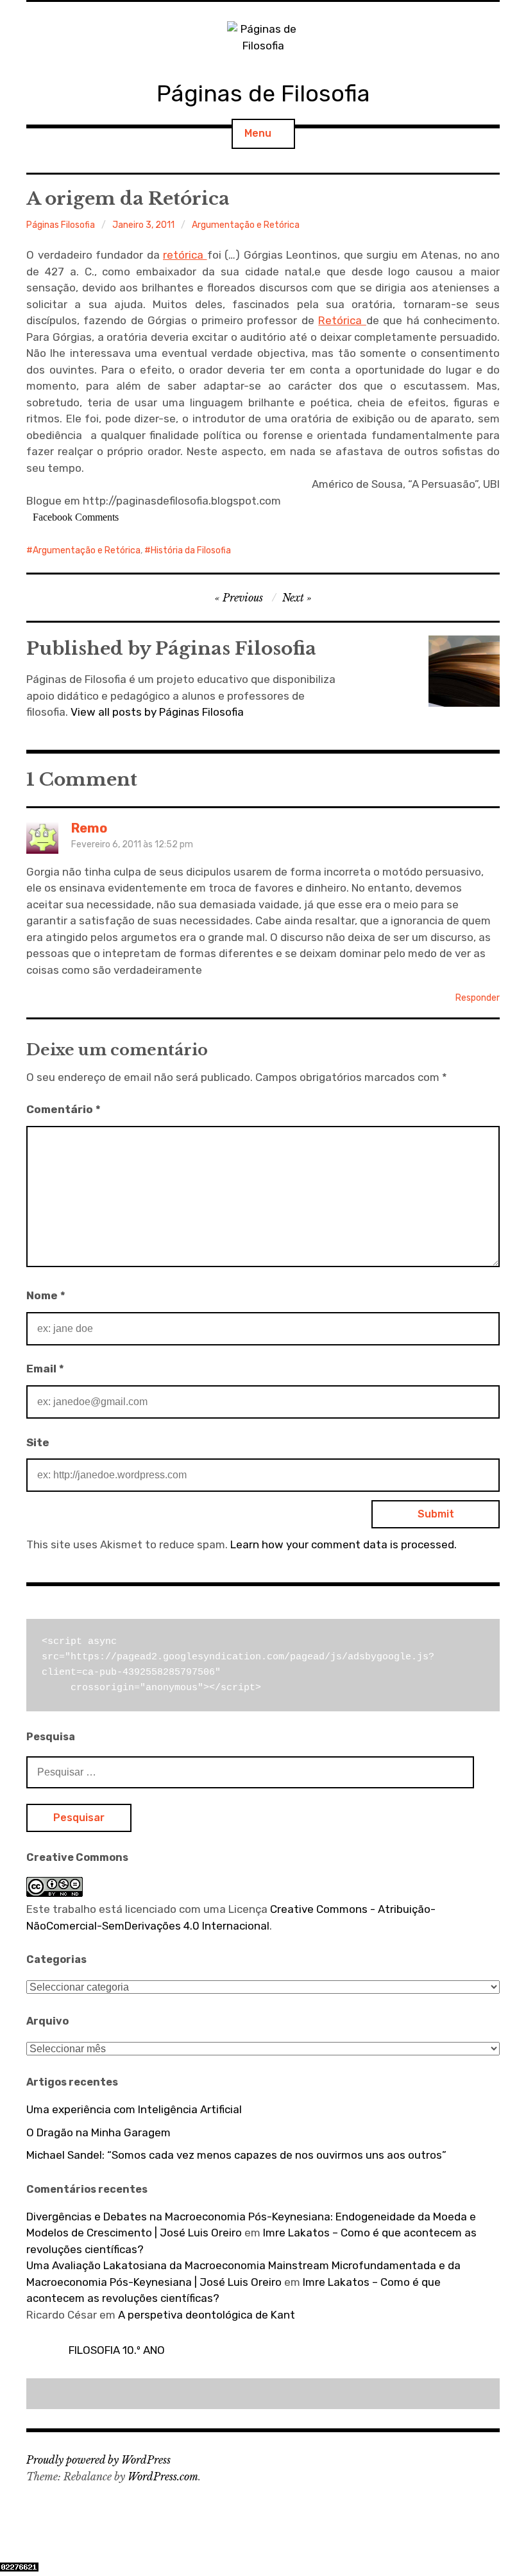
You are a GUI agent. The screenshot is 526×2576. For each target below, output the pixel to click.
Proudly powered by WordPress (98, 2460)
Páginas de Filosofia (263, 93)
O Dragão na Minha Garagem (98, 2132)
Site (38, 1442)
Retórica (342, 320)
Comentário (64, 1109)
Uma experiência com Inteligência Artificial (134, 2109)
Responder (478, 998)
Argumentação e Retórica (246, 225)
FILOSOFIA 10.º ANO (117, 2350)
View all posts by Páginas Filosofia (157, 712)
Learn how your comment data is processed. (344, 1544)
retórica (185, 255)
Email (45, 1369)
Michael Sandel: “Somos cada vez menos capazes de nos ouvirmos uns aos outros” (236, 2155)
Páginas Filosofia (61, 225)
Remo (89, 828)
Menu (258, 133)
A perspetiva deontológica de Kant (207, 2315)
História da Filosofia (191, 550)
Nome (46, 1295)
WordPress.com (163, 2477)
